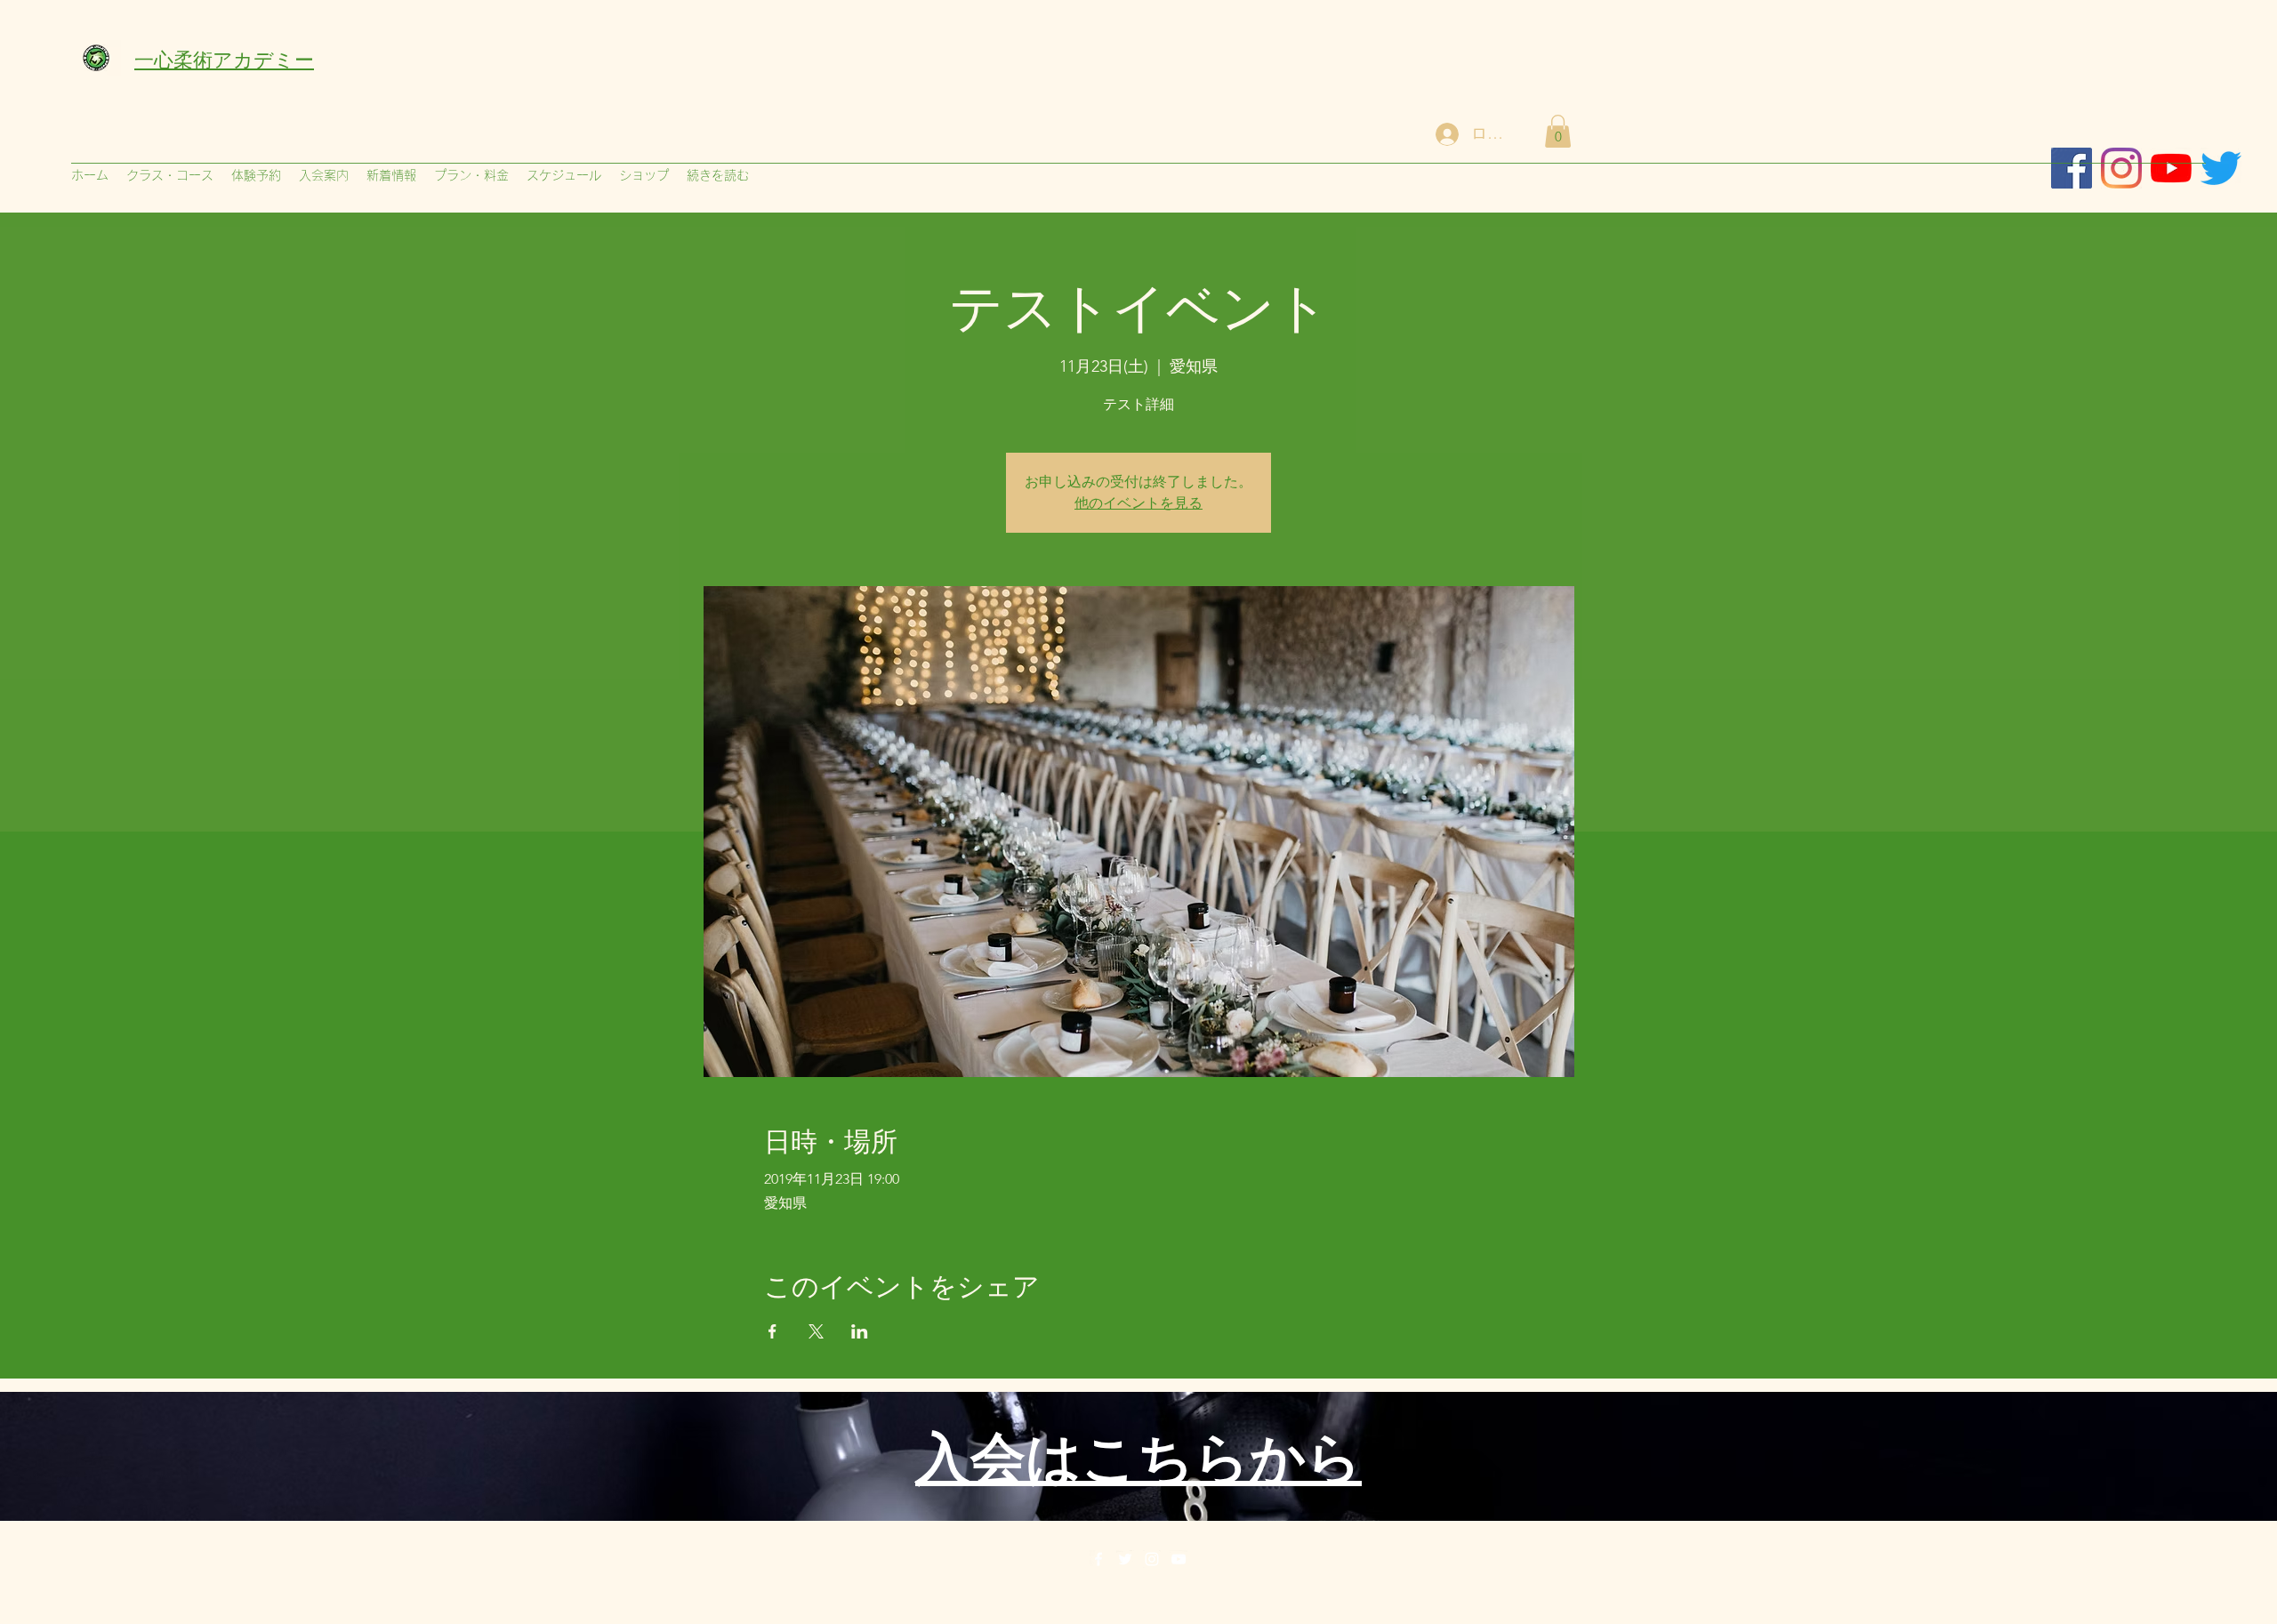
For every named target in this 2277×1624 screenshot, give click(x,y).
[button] (1558, 131)
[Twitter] (1125, 1559)
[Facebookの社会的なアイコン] (2072, 168)
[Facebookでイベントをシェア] (772, 1331)
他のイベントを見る (1138, 503)
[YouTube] (1179, 1559)
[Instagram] (2121, 168)
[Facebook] (1098, 1559)
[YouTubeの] (2171, 168)
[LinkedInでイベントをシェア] (860, 1331)
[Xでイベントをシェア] (816, 1331)
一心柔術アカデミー (224, 58)
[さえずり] (2221, 168)
